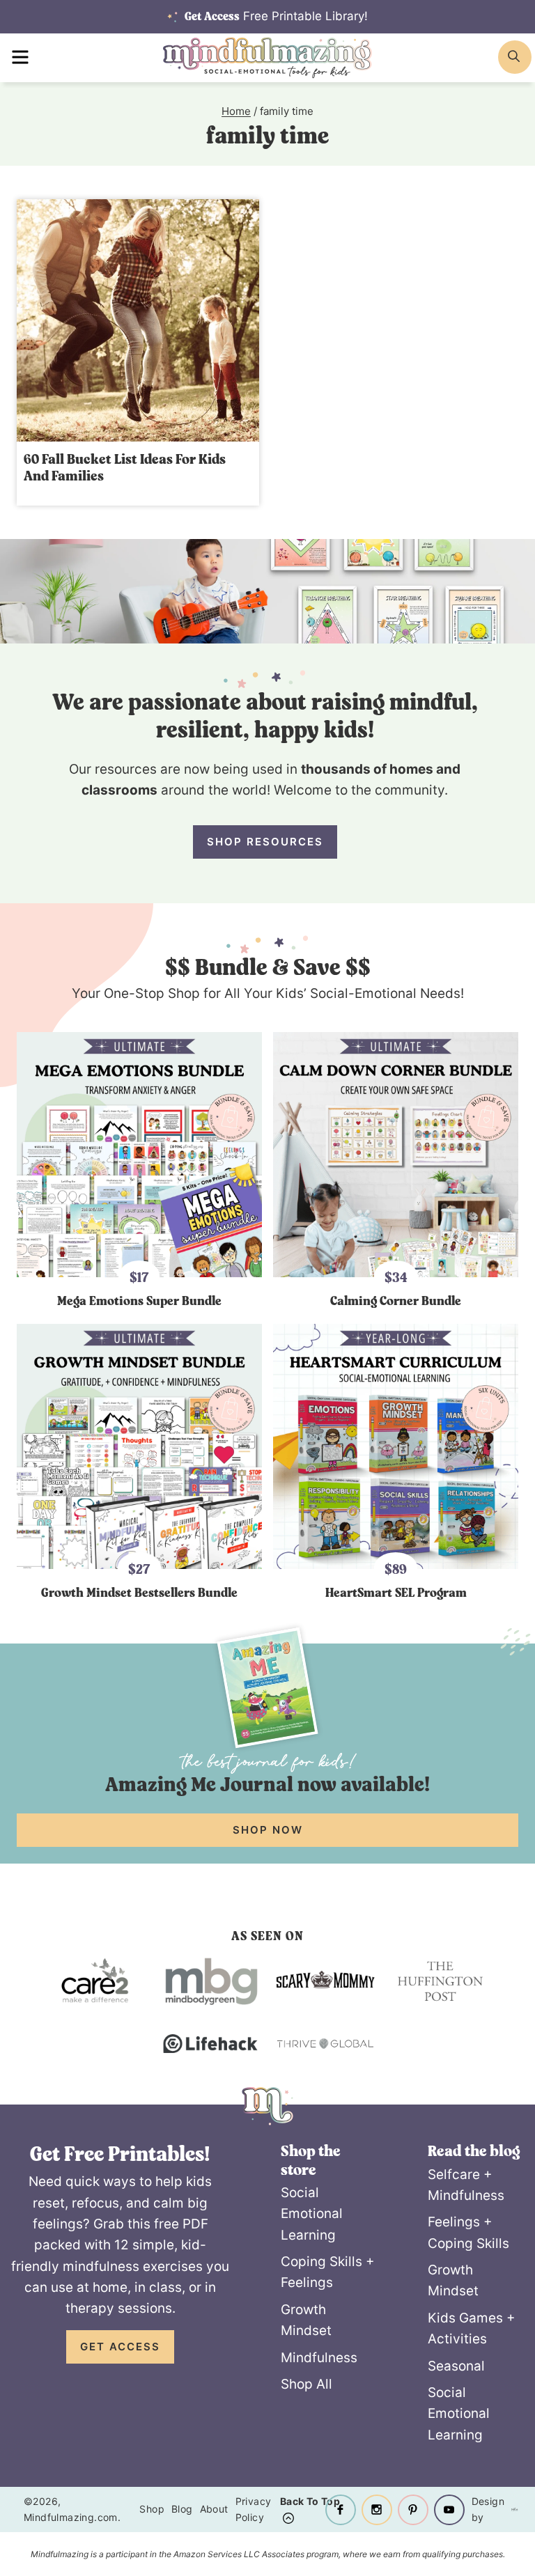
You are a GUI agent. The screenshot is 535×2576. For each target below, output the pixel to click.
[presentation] (138, 320)
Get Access (120, 2347)
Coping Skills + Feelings (328, 2272)
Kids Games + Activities (472, 2328)
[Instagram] (377, 2510)
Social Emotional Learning (312, 2214)
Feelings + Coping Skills (468, 2232)
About (214, 2509)
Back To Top (310, 2501)
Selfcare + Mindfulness (466, 2185)
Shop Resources (265, 842)
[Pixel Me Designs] (508, 2509)
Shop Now (268, 1830)
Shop (152, 2509)
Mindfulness (319, 2358)
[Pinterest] (413, 2510)
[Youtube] (449, 2510)
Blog (182, 2509)
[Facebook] (341, 2510)
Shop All (307, 2384)
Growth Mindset (306, 2320)
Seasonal (456, 2366)
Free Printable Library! (276, 16)
